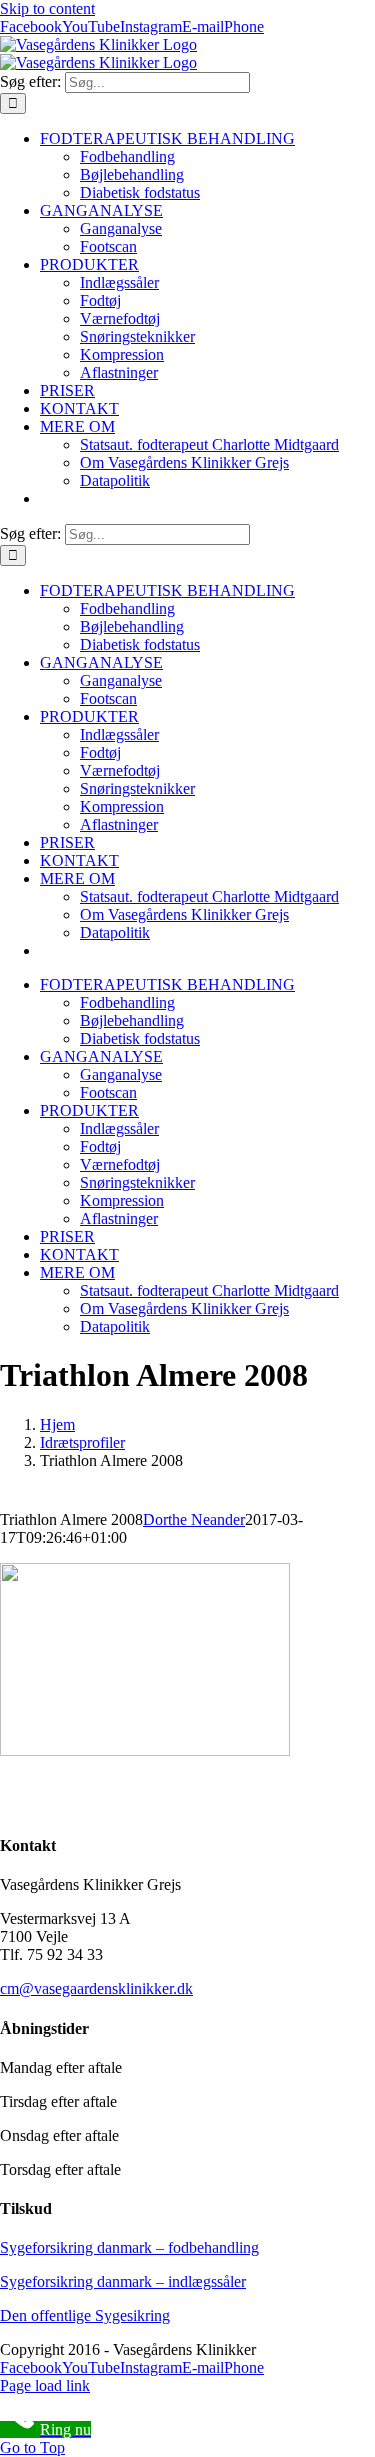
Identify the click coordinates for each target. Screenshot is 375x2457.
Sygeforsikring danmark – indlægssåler (123, 2281)
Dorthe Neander (194, 1519)
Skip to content (47, 8)
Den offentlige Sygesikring (85, 2315)
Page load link (45, 2385)
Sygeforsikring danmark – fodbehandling (129, 2247)
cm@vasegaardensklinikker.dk (96, 1988)
